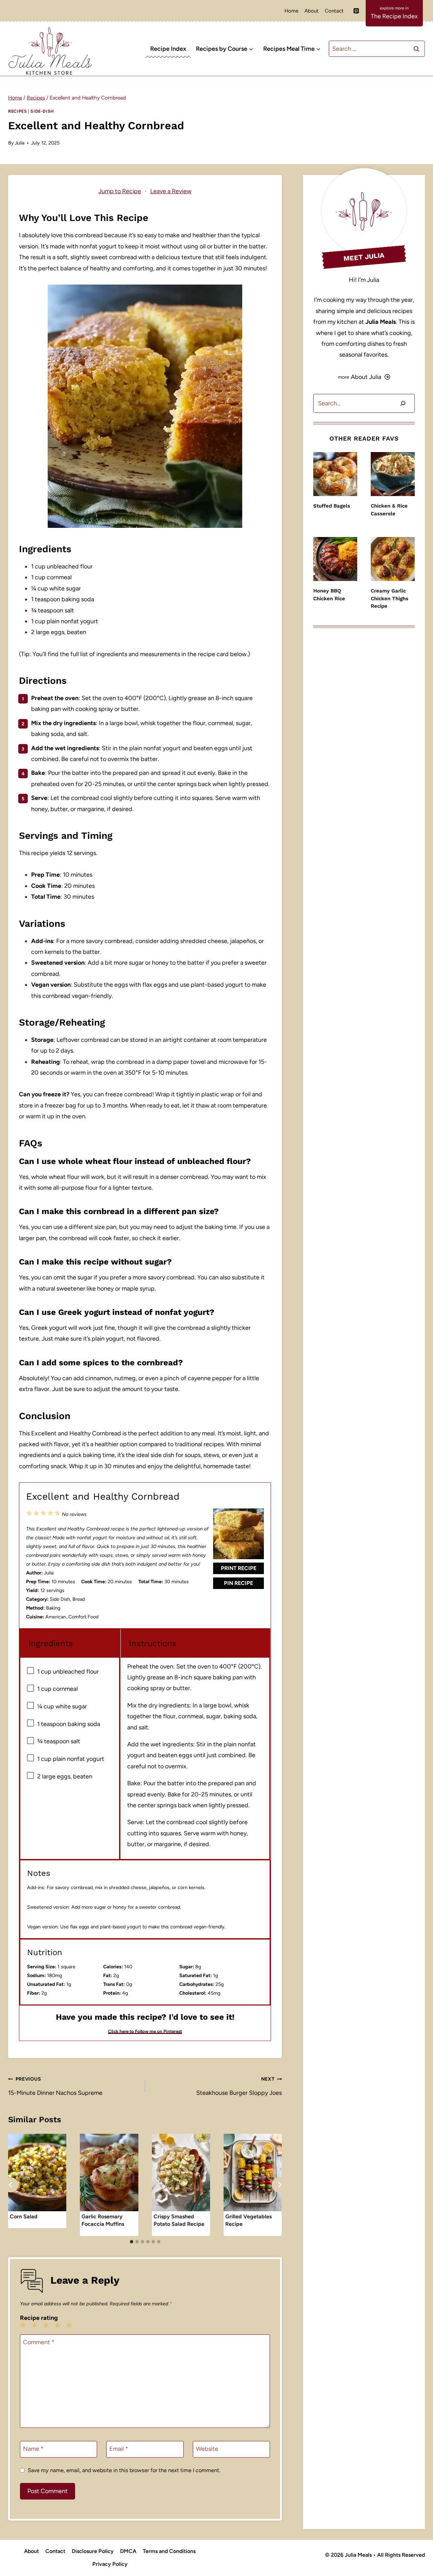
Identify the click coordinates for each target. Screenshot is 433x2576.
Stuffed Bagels (332, 506)
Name (33, 2449)
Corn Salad (24, 2216)
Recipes (17, 111)
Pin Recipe (238, 1583)
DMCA (128, 2551)
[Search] (403, 404)
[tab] (132, 2242)
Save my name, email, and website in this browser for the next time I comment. (124, 2470)
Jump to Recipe (120, 191)
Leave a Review (171, 191)
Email (119, 2449)
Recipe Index (168, 49)
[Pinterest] (356, 11)
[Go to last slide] (11, 2185)
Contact (334, 11)
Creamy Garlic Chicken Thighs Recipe (390, 598)
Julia (20, 143)
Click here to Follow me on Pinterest (145, 2031)
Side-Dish (42, 111)
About (312, 11)
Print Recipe (239, 1568)
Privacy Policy (110, 2564)
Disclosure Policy (93, 2551)
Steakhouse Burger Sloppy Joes (239, 2086)
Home (291, 11)
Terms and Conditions (169, 2551)
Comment (39, 2342)
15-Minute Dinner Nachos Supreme (55, 2086)
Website (207, 2449)
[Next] (279, 2185)
